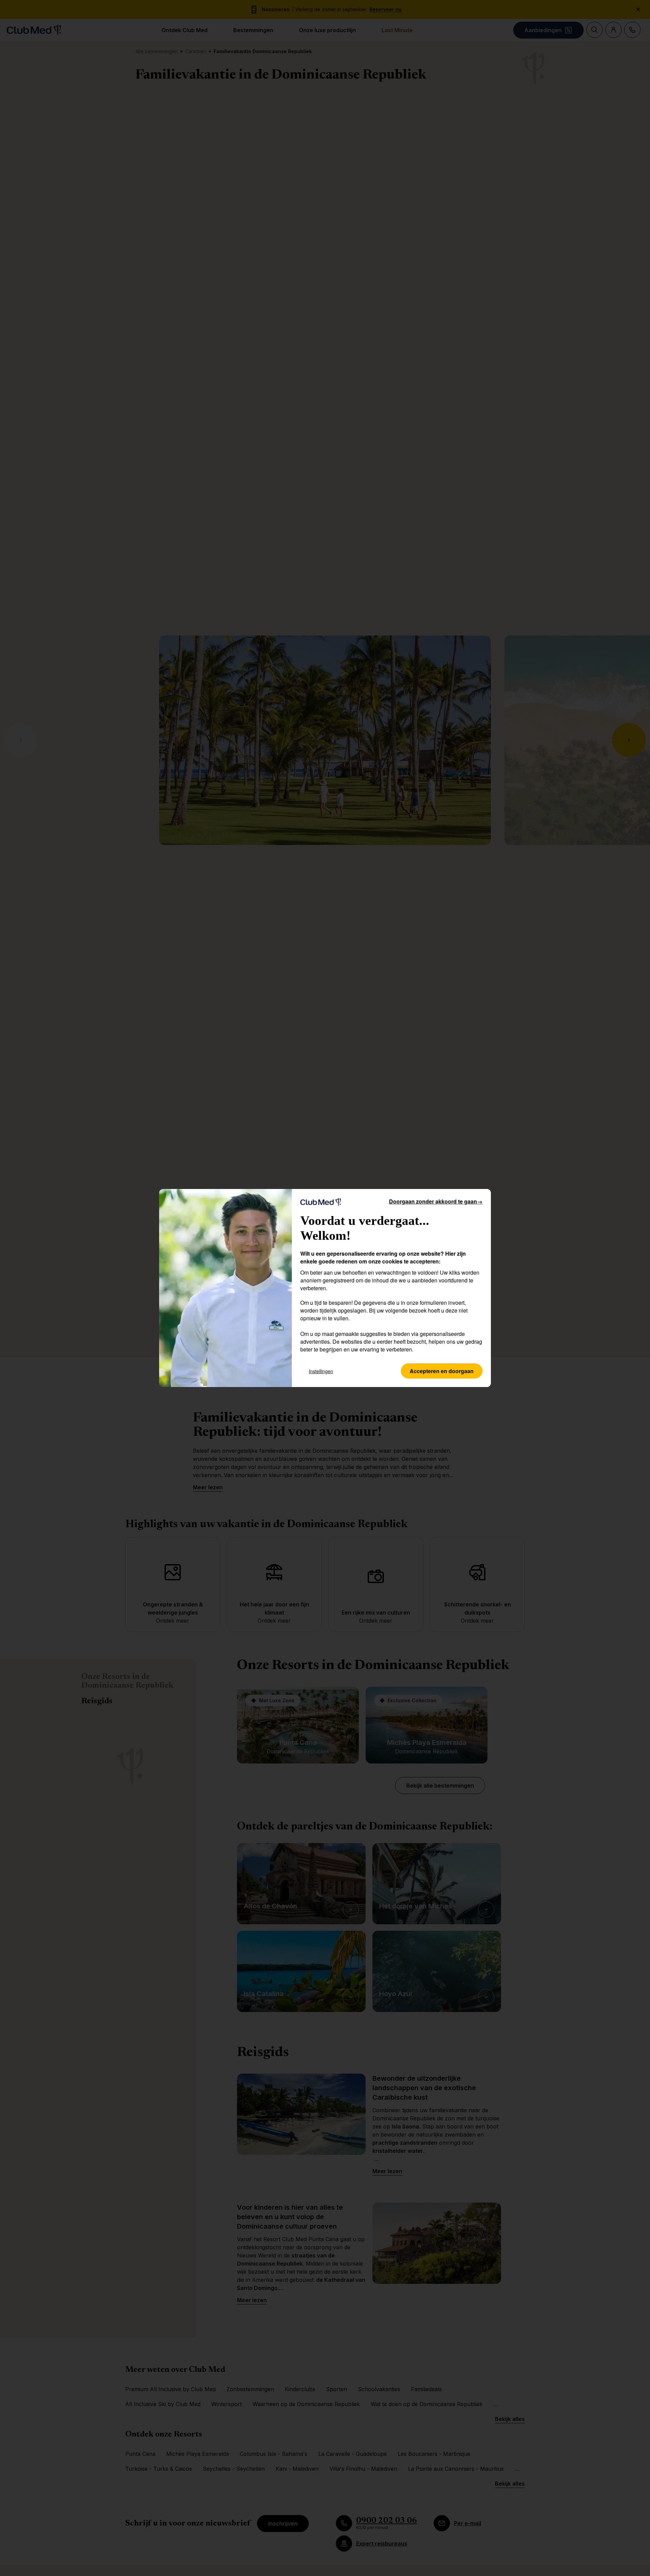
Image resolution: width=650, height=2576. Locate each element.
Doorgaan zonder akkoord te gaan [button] (436, 1201)
